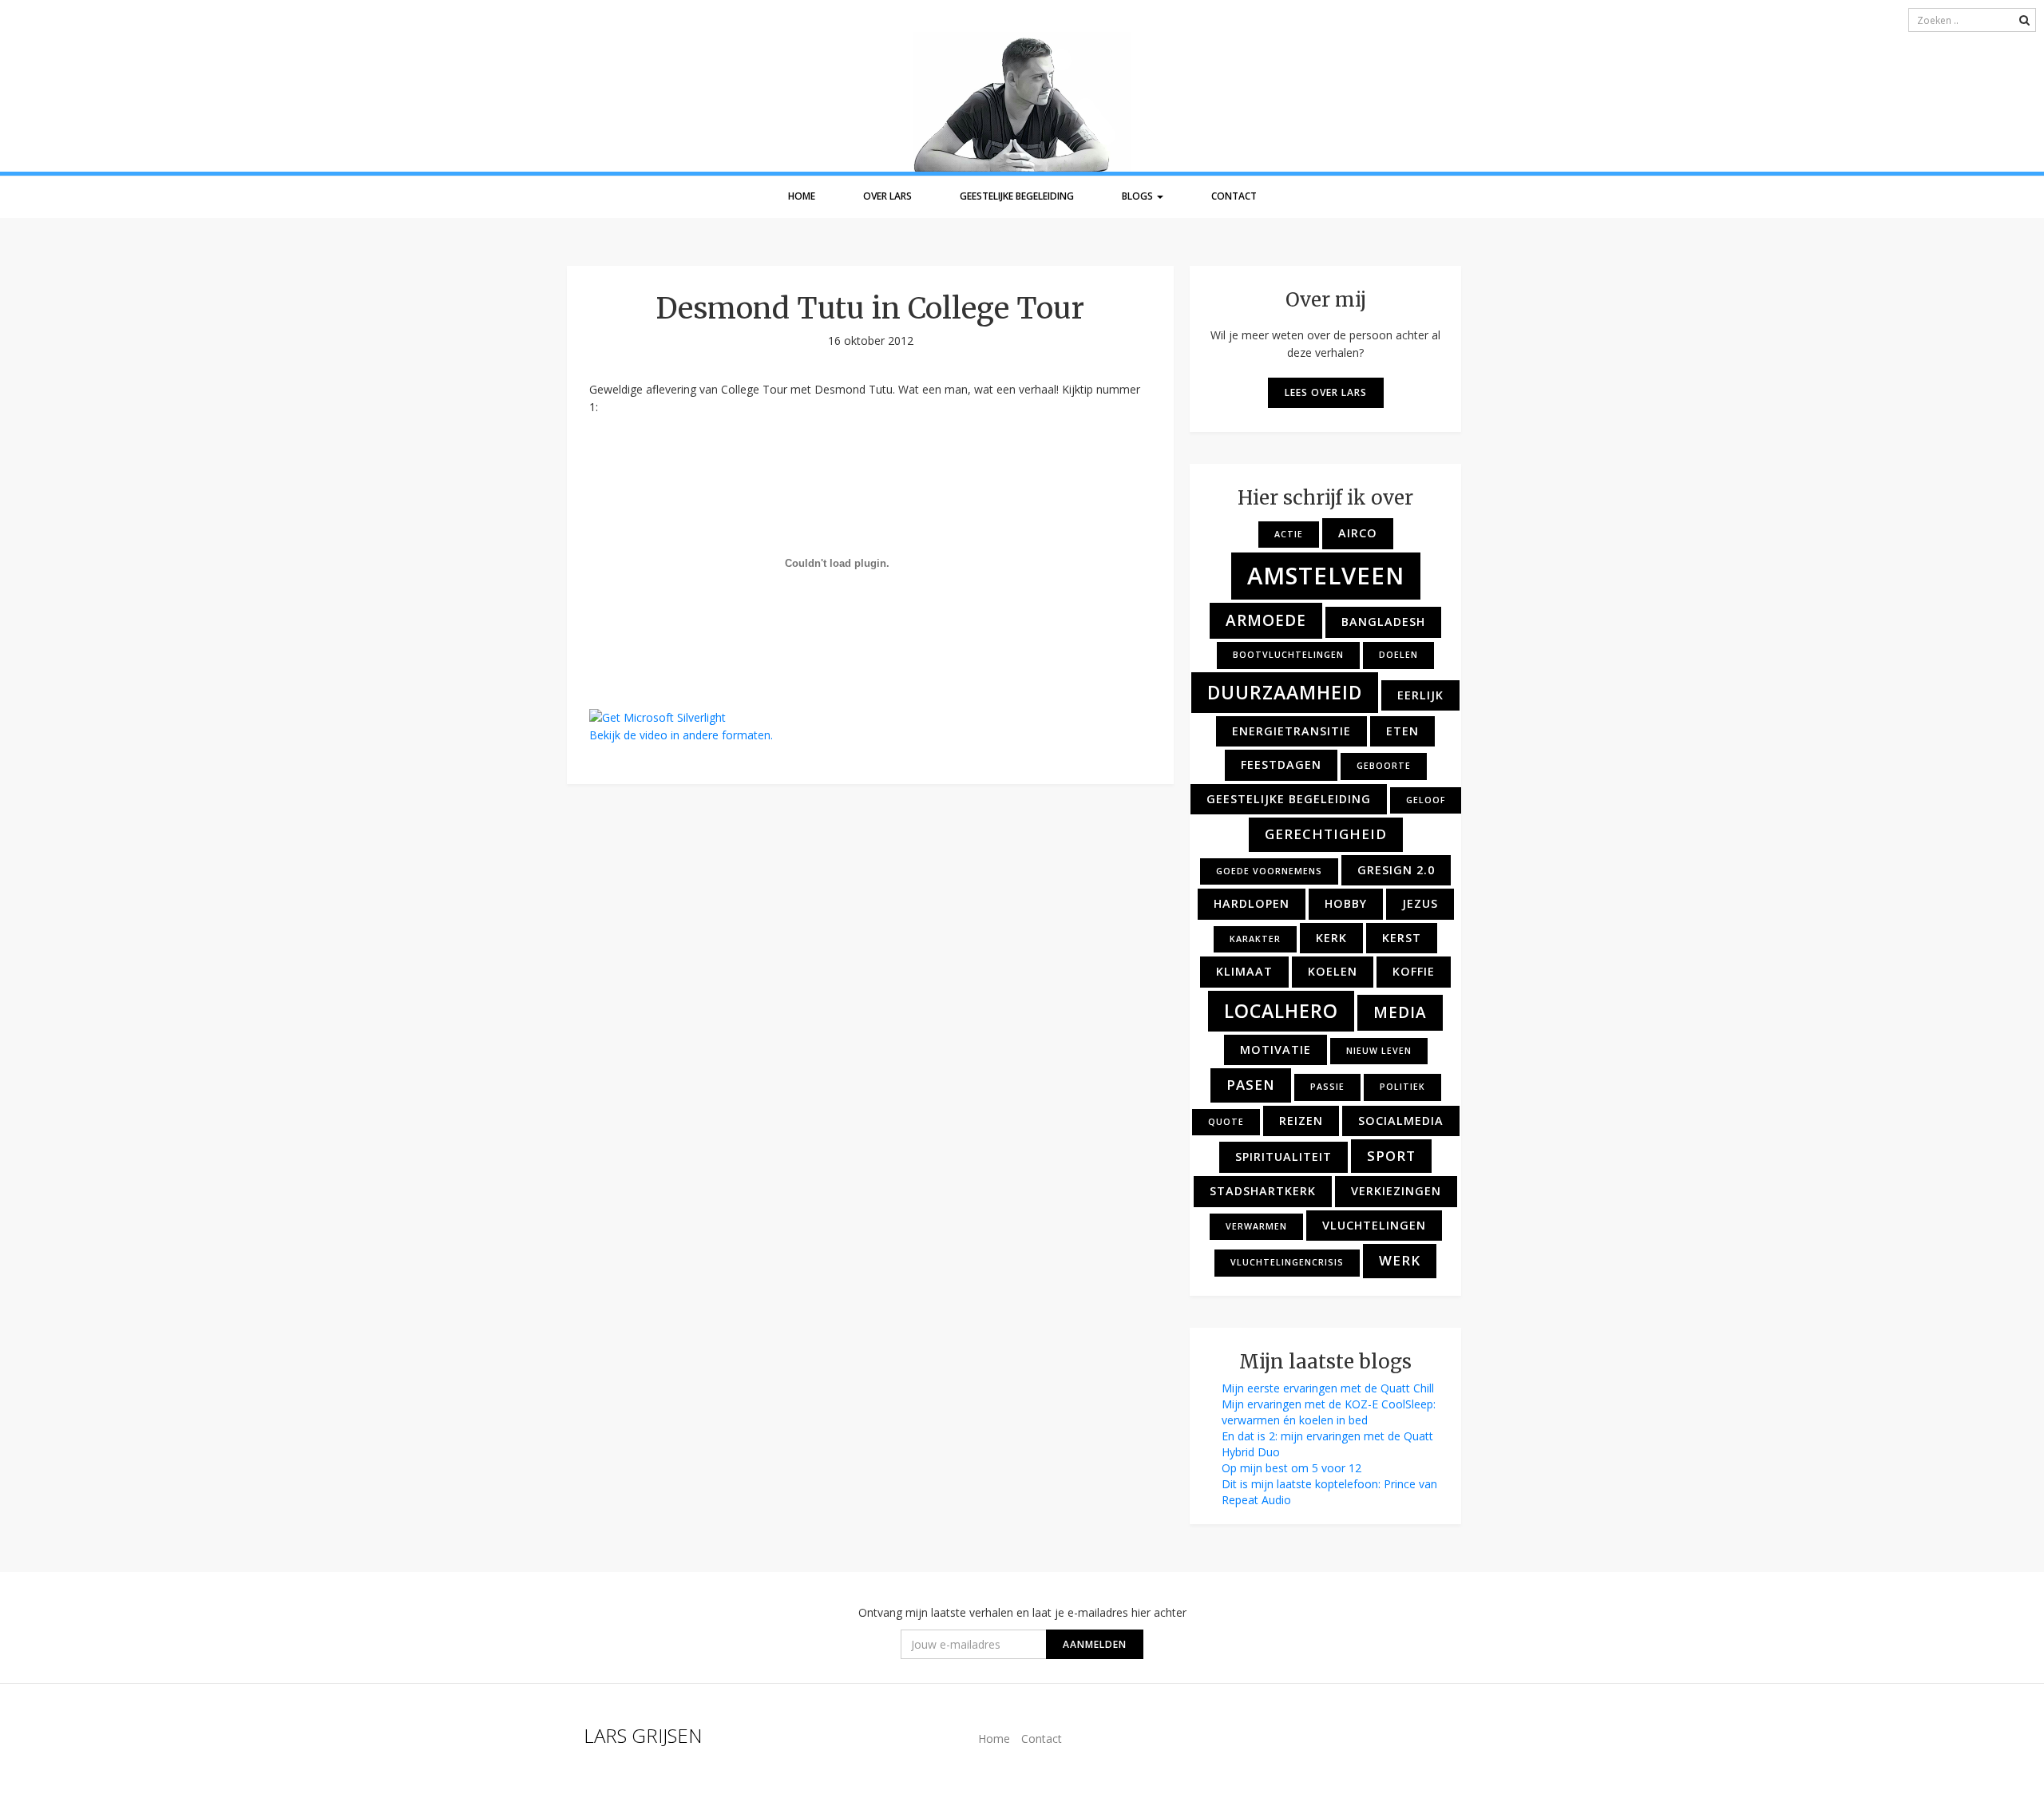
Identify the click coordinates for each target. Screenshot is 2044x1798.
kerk (1331, 938)
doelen (1398, 655)
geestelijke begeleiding (1289, 799)
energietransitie (1291, 731)
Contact (1234, 196)
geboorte (1384, 766)
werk (1400, 1260)
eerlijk (1420, 695)
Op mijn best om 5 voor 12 (1291, 1468)
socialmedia (1401, 1121)
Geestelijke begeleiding (1017, 196)
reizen (1301, 1121)
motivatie (1276, 1049)
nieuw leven (1379, 1051)
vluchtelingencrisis (1287, 1262)
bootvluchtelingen (1288, 655)
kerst (1402, 938)
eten (1402, 731)
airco (1358, 533)
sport (1391, 1156)
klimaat (1244, 971)
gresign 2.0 (1396, 870)
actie (1289, 534)
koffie (1414, 971)
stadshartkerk (1263, 1191)
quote (1226, 1122)
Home (802, 196)
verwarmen (1256, 1226)
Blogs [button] (1139, 196)
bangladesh (1383, 622)
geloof (1426, 800)
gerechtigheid (1326, 834)
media (1400, 1012)
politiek (1402, 1087)
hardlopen (1252, 903)
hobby (1346, 903)
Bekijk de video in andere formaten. (681, 735)
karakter (1255, 939)
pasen (1251, 1085)
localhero (1281, 1011)
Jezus (1420, 903)
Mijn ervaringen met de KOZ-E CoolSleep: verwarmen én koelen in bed (1329, 1412)
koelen (1333, 971)
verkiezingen (1396, 1191)
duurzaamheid (1285, 692)
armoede (1266, 620)
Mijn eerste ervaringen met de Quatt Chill (1328, 1388)
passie (1327, 1087)
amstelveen (1326, 576)
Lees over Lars (1326, 392)
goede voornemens (1269, 871)
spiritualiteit (1283, 1156)
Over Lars (887, 196)
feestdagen (1281, 764)
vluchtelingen (1374, 1225)
